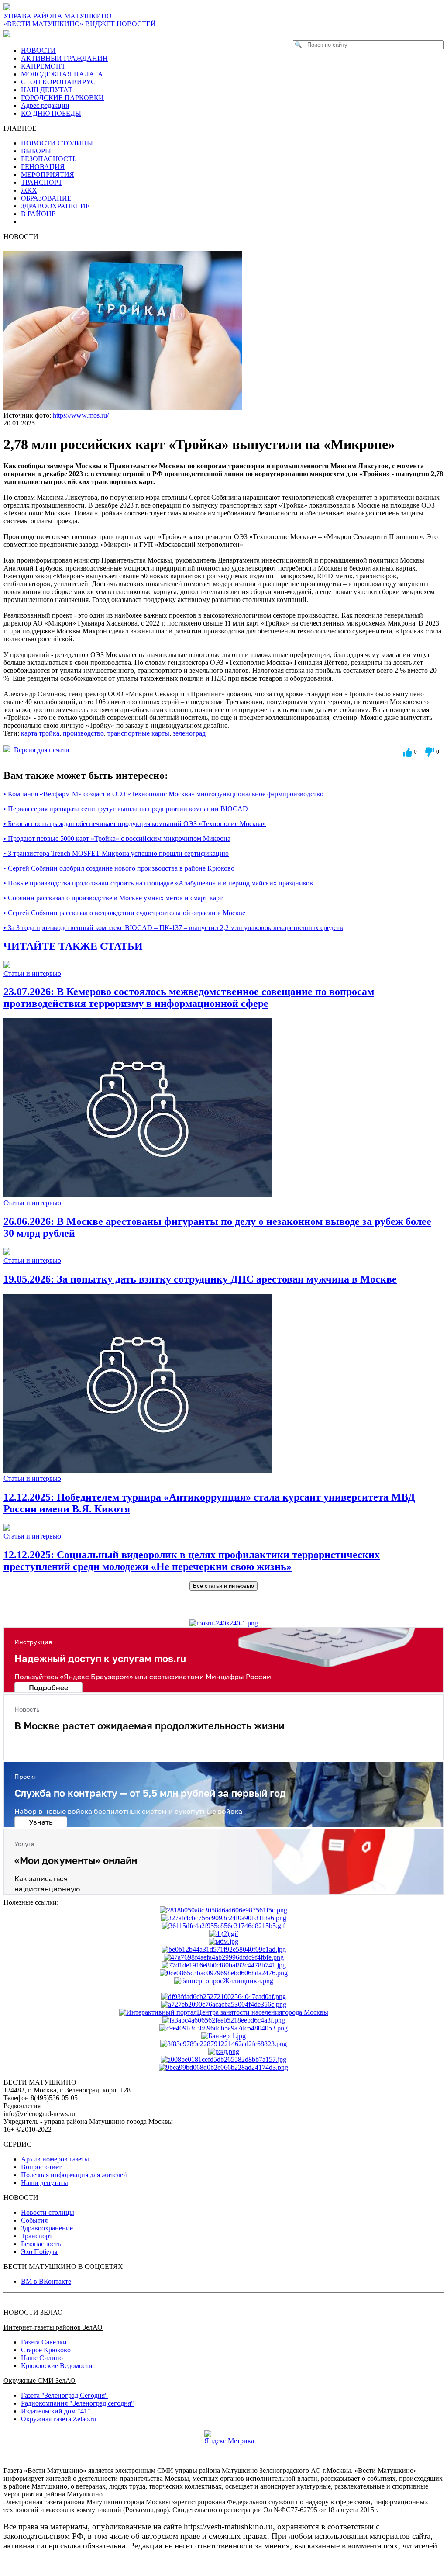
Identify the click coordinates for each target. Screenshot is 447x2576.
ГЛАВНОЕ (23, 128)
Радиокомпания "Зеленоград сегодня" (77, 2403)
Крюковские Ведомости (57, 2366)
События (34, 2220)
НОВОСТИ (38, 50)
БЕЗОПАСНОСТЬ (49, 159)
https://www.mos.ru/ (81, 415)
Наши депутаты (45, 2183)
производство (83, 733)
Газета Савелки (44, 2342)
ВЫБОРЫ (36, 151)
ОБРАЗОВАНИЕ (46, 198)
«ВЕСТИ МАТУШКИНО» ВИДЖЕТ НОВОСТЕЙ (80, 24)
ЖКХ (29, 190)
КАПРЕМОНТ (43, 66)
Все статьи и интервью (223, 1586)
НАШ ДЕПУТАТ (47, 90)
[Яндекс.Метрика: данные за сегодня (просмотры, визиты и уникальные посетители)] (229, 2438)
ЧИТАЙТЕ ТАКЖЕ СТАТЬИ (73, 946)
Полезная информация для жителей (74, 2175)
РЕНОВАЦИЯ (43, 167)
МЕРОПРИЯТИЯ (48, 175)
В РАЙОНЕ (38, 214)
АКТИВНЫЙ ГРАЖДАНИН (64, 58)
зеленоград (189, 733)
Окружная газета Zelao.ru (58, 2419)
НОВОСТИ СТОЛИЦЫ (57, 143)
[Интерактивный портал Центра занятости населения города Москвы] (224, 2012)
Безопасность (41, 2244)
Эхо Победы (39, 2252)
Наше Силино (42, 2358)
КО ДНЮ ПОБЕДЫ (51, 113)
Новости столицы (48, 2212)
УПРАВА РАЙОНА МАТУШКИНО (58, 16)
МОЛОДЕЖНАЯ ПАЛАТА (62, 74)
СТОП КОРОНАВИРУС (58, 82)
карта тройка (40, 733)
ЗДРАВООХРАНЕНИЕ (55, 206)
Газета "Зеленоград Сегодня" (64, 2395)
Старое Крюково (46, 2350)
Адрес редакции (45, 105)
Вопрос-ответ (41, 2167)
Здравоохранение (47, 2228)
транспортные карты (138, 733)
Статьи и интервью (32, 973)
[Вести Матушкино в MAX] (9, 34)
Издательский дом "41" (56, 2411)
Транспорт (37, 2236)
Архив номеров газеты (55, 2159)
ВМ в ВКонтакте (46, 2281)
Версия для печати (40, 750)
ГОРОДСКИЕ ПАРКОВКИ (62, 98)
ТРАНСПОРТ (42, 182)
